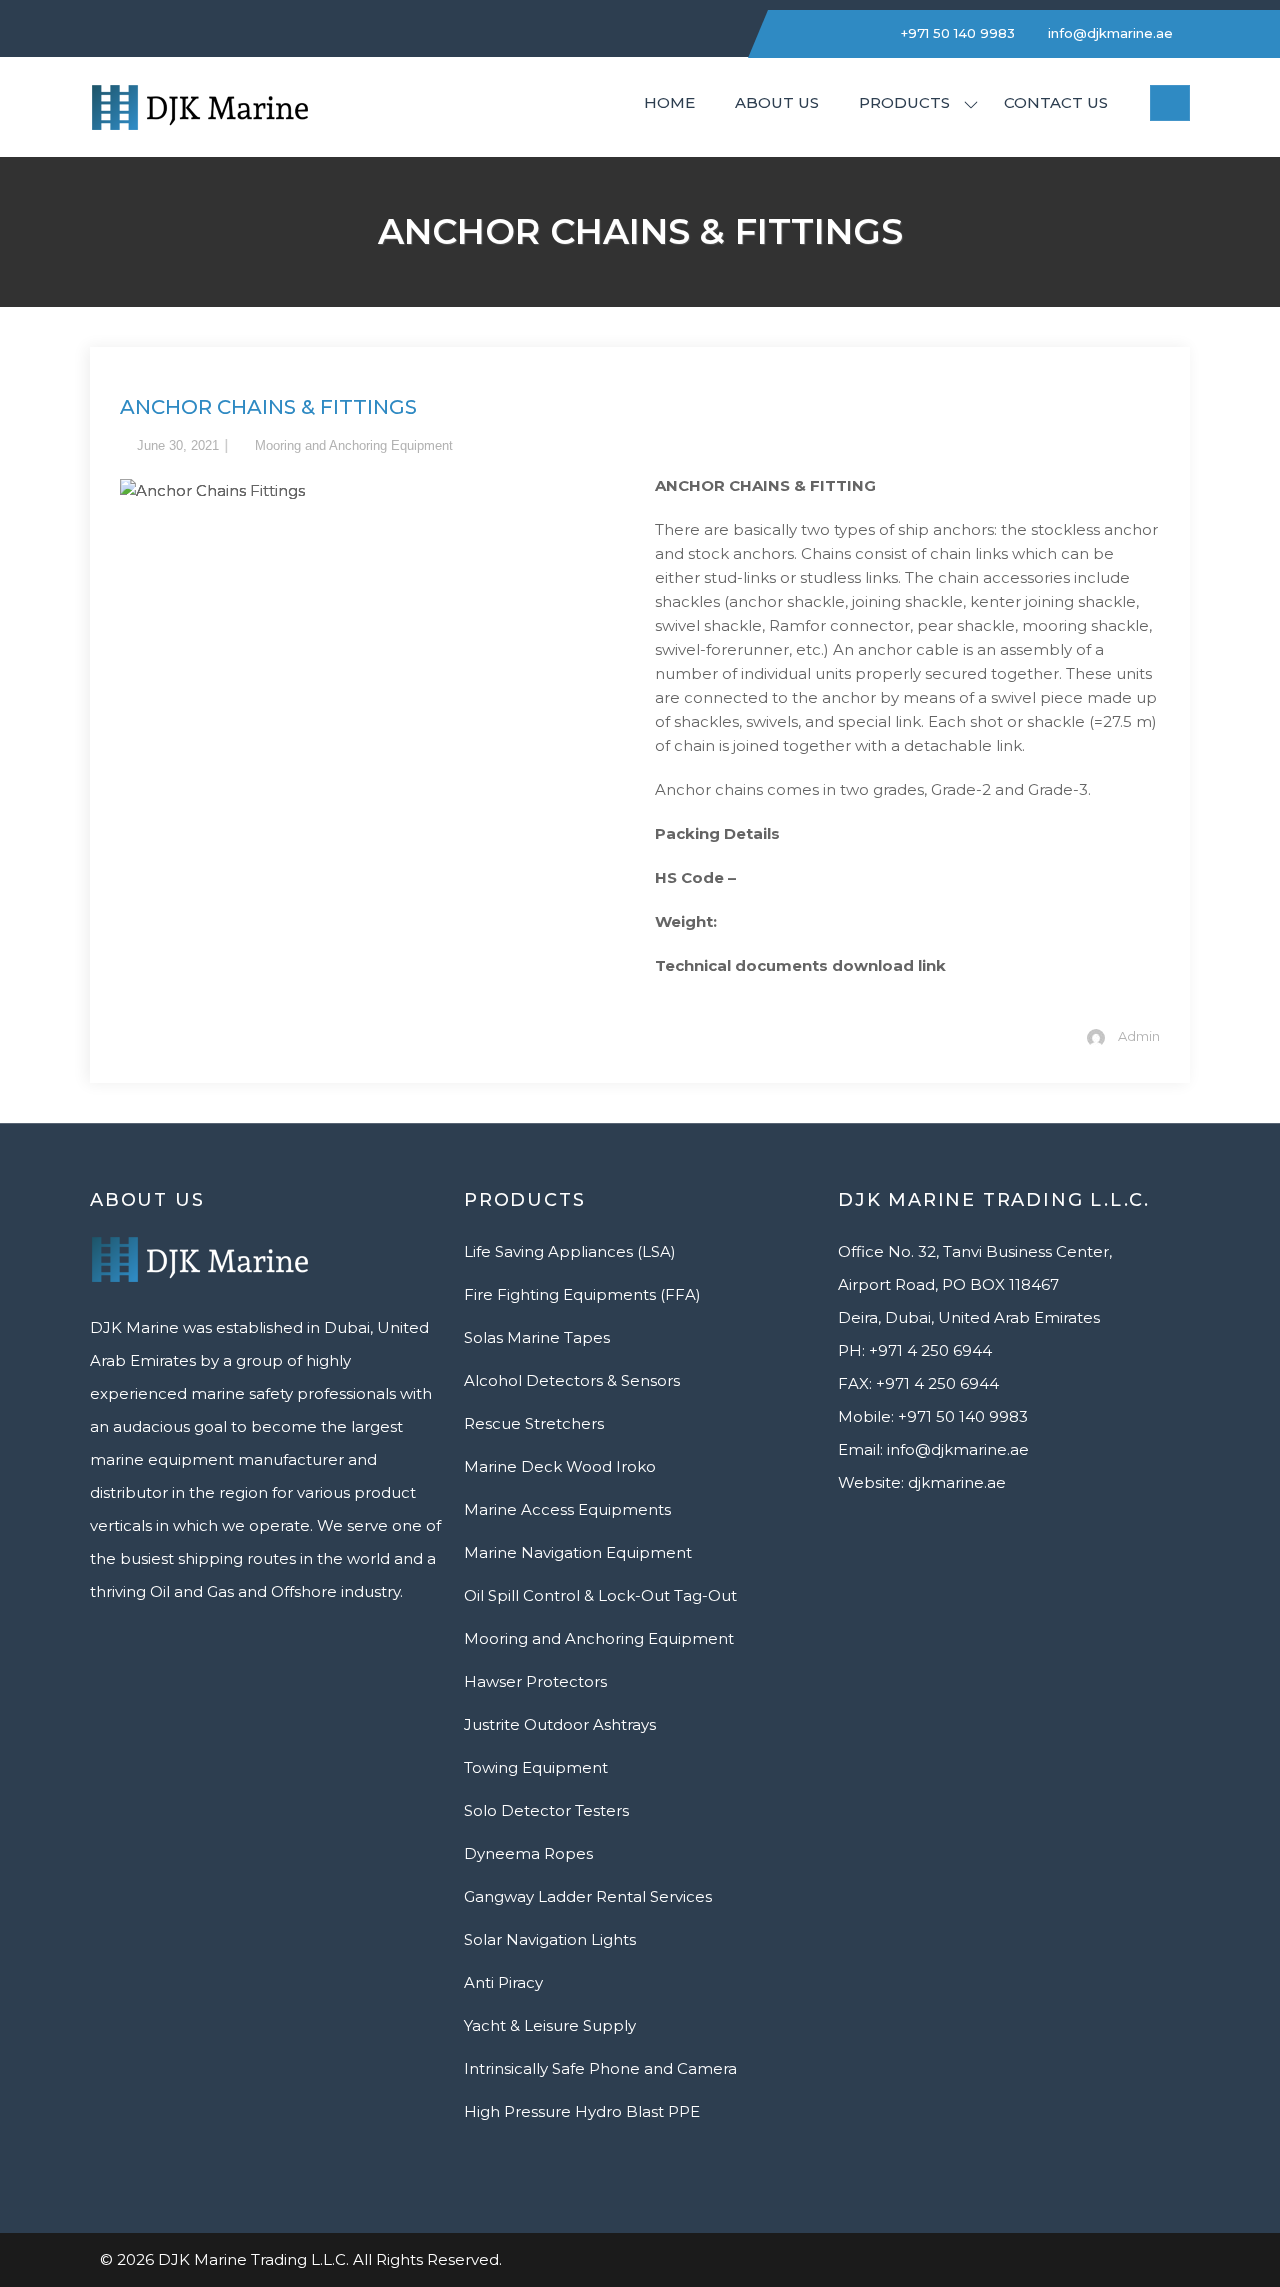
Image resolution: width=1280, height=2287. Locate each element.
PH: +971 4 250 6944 (915, 1350)
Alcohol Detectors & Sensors (572, 1380)
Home (669, 102)
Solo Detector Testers (546, 1810)
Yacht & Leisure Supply (550, 2025)
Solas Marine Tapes (537, 1337)
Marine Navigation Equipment (578, 1552)
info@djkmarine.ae (1108, 33)
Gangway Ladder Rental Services (588, 1896)
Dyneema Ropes (528, 1853)
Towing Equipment (536, 1767)
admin (1139, 1036)
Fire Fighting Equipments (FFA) (582, 1294)
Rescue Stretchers (534, 1423)
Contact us (1056, 102)
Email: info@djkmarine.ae (933, 1449)
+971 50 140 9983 (956, 33)
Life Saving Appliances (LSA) (570, 1251)
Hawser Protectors (535, 1681)
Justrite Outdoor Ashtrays (560, 1724)
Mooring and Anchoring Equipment (354, 445)
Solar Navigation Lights (550, 1939)
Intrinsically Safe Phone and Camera (600, 2068)
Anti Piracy (503, 1982)
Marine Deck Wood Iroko (560, 1466)
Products (904, 102)
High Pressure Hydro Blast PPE (582, 2111)
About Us (777, 102)
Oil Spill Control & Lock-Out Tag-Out (600, 1595)
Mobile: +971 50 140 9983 (933, 1416)
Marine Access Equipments (567, 1509)
